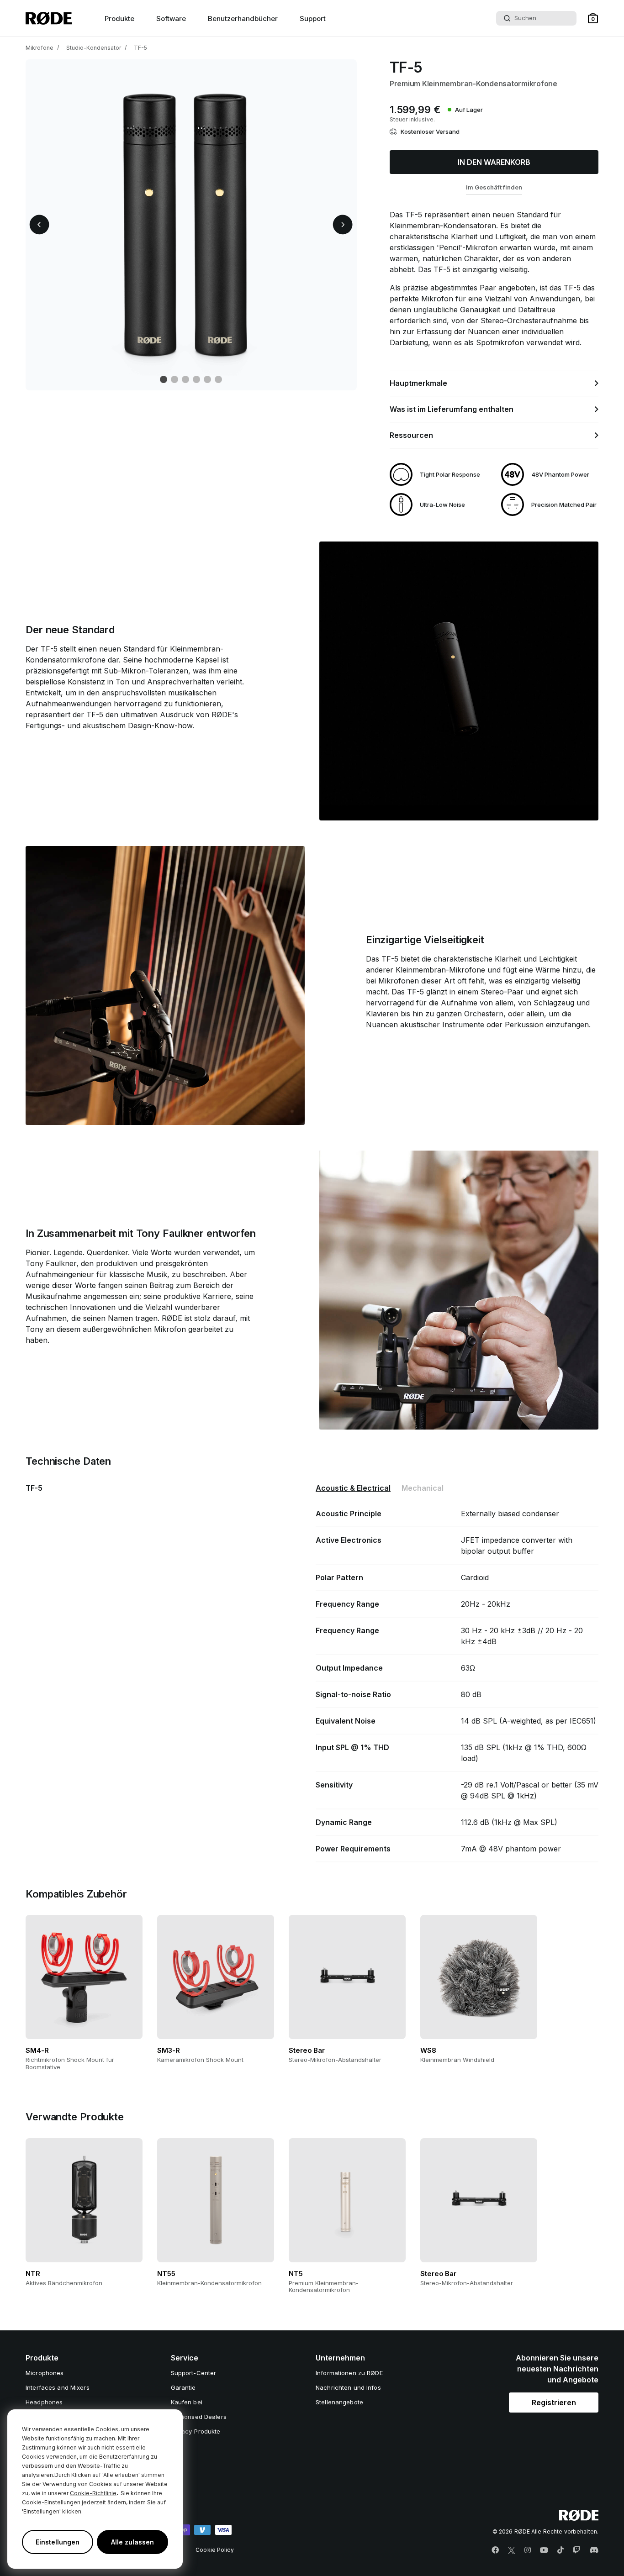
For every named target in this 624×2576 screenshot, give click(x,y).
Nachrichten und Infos (348, 2387)
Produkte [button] (119, 18)
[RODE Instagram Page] (528, 2550)
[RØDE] (49, 18)
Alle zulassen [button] (132, 2542)
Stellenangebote (339, 2402)
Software (171, 18)
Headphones (44, 2402)
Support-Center (194, 2373)
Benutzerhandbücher (243, 18)
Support (313, 18)
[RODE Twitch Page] (576, 2550)
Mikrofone (40, 48)
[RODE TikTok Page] (561, 2550)
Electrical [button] (353, 1488)
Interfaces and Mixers (58, 2387)
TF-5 (140, 48)
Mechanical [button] (423, 1488)
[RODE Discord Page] (594, 2550)
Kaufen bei (187, 2402)
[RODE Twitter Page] (512, 2550)
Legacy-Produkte (196, 2431)
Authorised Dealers (199, 2417)
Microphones (45, 2373)
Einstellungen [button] (58, 2542)
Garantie (183, 2387)
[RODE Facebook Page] (495, 2550)
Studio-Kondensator (94, 48)
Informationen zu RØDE (349, 2373)
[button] (593, 18)
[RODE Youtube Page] (544, 2550)
